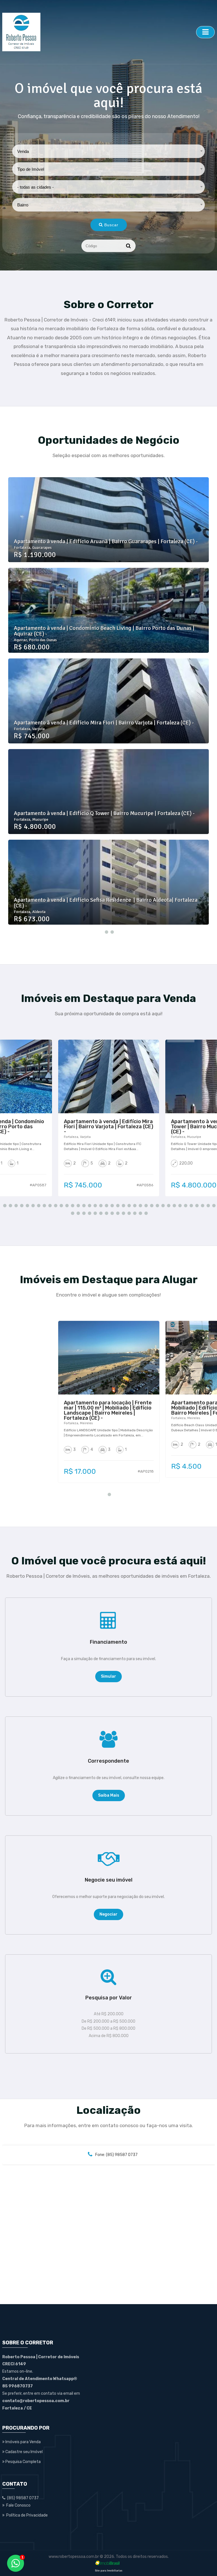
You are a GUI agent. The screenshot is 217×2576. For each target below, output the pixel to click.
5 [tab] (27, 1205)
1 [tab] (106, 932)
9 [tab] (49, 1205)
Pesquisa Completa (23, 2462)
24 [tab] (134, 1205)
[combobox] (109, 151)
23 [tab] (128, 1205)
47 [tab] (117, 1213)
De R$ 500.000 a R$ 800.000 (108, 2028)
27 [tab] (151, 1205)
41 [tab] (83, 1213)
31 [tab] (173, 1205)
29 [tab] (162, 1205)
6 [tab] (32, 1205)
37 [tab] (207, 1205)
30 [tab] (168, 1205)
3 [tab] (15, 1205)
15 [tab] (83, 1205)
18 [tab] (100, 1205)
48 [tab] (123, 1213)
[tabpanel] (108, 701)
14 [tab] (77, 1205)
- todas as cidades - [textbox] (35, 187)
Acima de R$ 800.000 (109, 2036)
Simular (108, 1676)
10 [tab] (55, 1205)
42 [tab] (89, 1213)
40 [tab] (77, 1213)
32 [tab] (179, 1205)
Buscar (111, 225)
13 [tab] (72, 1205)
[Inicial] (98, 32)
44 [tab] (100, 1213)
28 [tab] (157, 1205)
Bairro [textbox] (23, 205)
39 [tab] (72, 1213)
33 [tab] (185, 1205)
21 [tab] (117, 1205)
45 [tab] (106, 1213)
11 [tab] (60, 1205)
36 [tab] (202, 1205)
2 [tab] (111, 932)
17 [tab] (94, 1205)
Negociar (108, 1914)
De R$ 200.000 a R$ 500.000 (108, 2021)
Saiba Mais (109, 1795)
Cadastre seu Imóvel (24, 2452)
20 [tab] (111, 1205)
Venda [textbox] (23, 151)
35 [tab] (196, 1205)
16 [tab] (89, 1205)
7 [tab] (38, 1205)
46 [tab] (111, 1213)
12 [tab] (66, 1205)
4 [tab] (21, 1205)
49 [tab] (128, 1213)
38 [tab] (213, 1205)
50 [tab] (134, 1213)
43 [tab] (94, 1213)
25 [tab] (140, 1205)
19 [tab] (106, 1205)
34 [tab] (190, 1205)
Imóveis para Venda (23, 2442)
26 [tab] (145, 1205)
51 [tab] (140, 1213)
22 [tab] (123, 1205)
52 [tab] (145, 1213)
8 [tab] (44, 1205)
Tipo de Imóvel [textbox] (31, 169)
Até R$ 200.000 (109, 2014)
